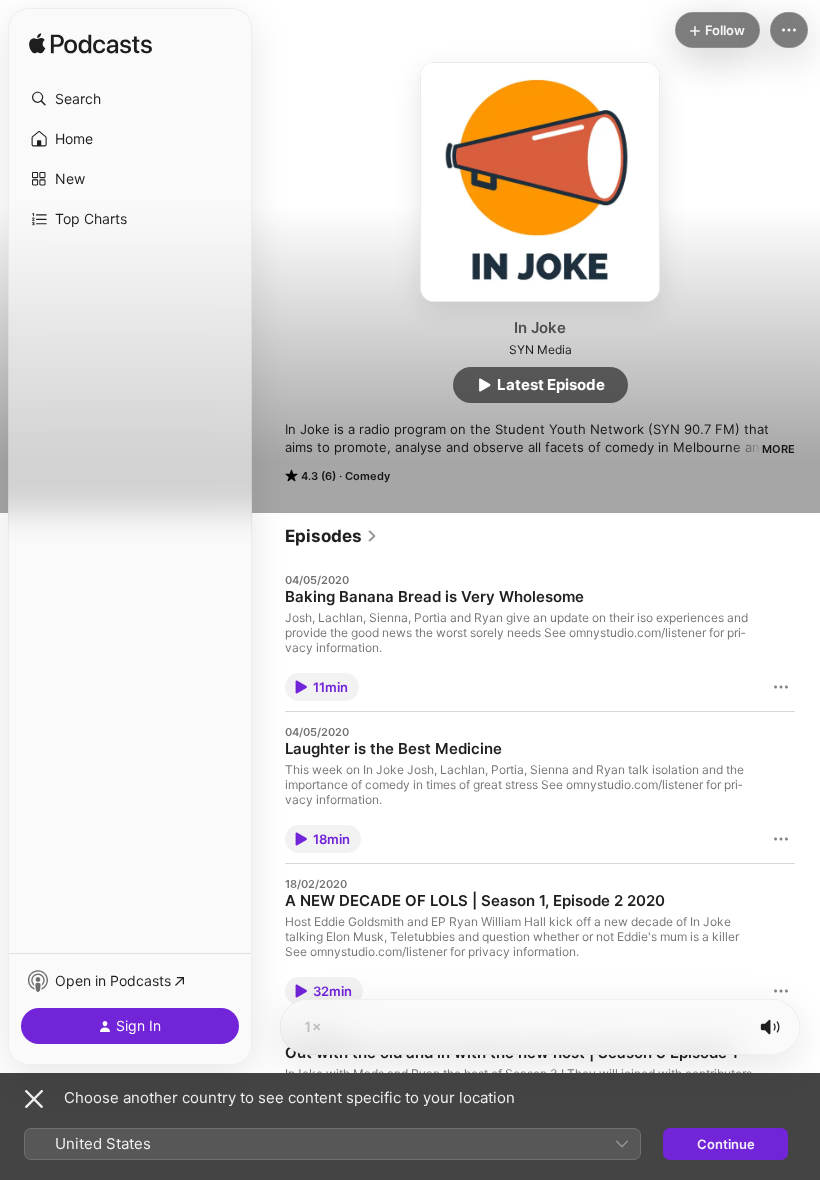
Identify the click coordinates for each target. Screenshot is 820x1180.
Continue (726, 1144)
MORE (778, 449)
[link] (331, 536)
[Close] (34, 1099)
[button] (130, 99)
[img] (90, 45)
